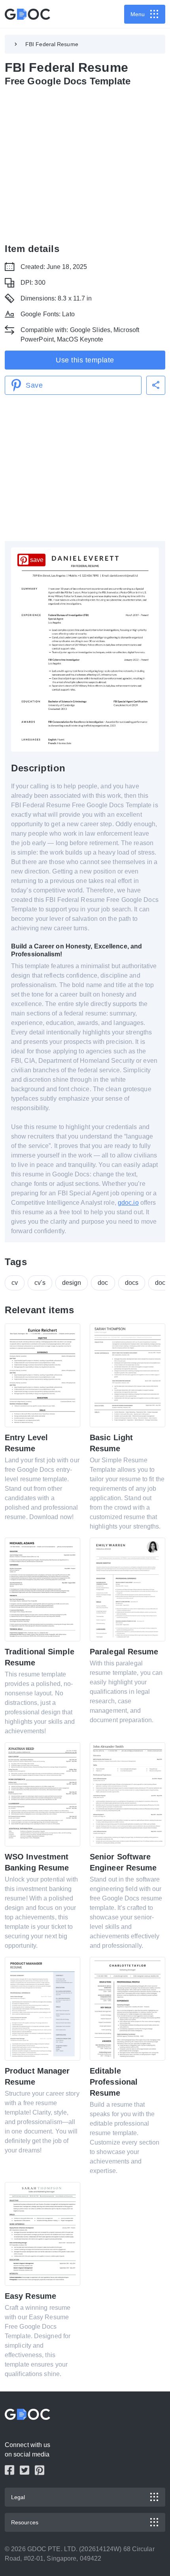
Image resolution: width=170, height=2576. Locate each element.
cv (15, 1283)
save (37, 560)
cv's (40, 1283)
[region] (85, 163)
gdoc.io (128, 1203)
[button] (156, 385)
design (72, 1283)
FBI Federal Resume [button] (52, 44)
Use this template (85, 360)
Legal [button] (18, 2497)
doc (103, 1283)
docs (132, 1283)
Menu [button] (138, 14)
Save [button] (34, 385)
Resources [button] (25, 2522)
